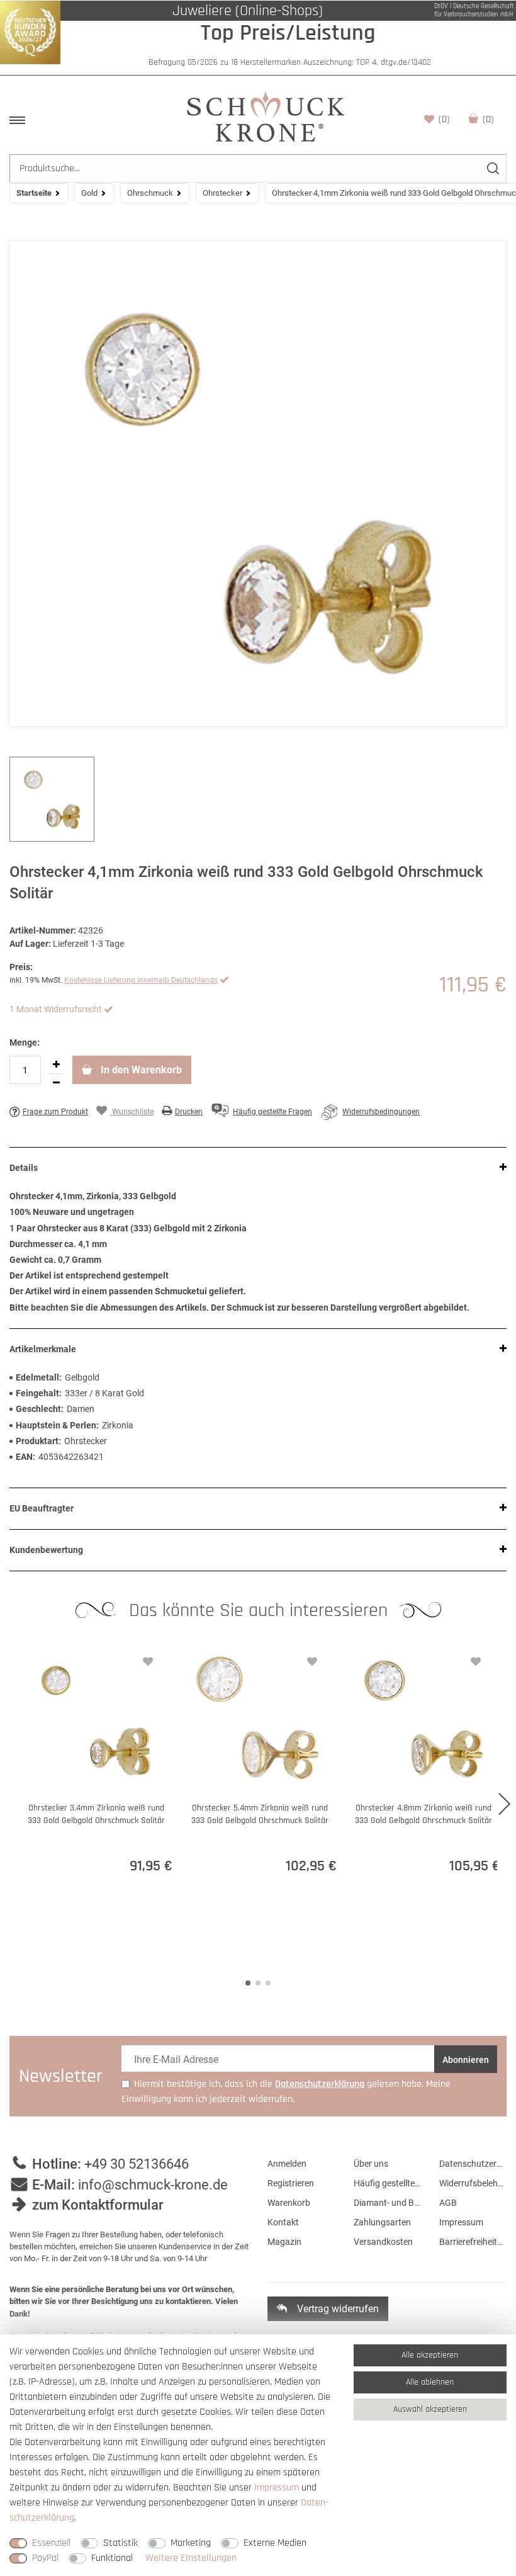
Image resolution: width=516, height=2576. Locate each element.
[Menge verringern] (56, 1083)
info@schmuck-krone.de (153, 2185)
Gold (89, 193)
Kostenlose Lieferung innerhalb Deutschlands (141, 980)
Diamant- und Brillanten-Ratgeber (387, 2203)
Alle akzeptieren (430, 2355)
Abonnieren (466, 2060)
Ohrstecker (222, 193)
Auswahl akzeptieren (430, 2409)
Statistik (121, 2543)
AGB (448, 2203)
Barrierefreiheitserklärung (473, 2242)
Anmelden (287, 2164)
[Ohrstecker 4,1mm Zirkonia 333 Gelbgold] (258, 484)
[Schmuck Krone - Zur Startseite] (266, 116)
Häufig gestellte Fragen (387, 2183)
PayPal (45, 2558)
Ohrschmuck (150, 193)
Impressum (461, 2222)
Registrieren (291, 2183)
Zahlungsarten (382, 2222)
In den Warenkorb (140, 1070)
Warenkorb (488, 119)
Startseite (34, 193)
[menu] (17, 120)
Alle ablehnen (430, 2382)
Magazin (284, 2242)
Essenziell (51, 2543)
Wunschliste (444, 119)
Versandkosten (383, 2242)
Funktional (112, 2558)
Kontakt (283, 2222)
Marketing (191, 2543)
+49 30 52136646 (137, 2164)
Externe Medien (275, 2543)
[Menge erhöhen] (56, 1065)
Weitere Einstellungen (191, 2558)
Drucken (189, 1112)
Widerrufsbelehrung (473, 2183)
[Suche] (492, 168)
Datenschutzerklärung (473, 2164)
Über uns (371, 2164)
